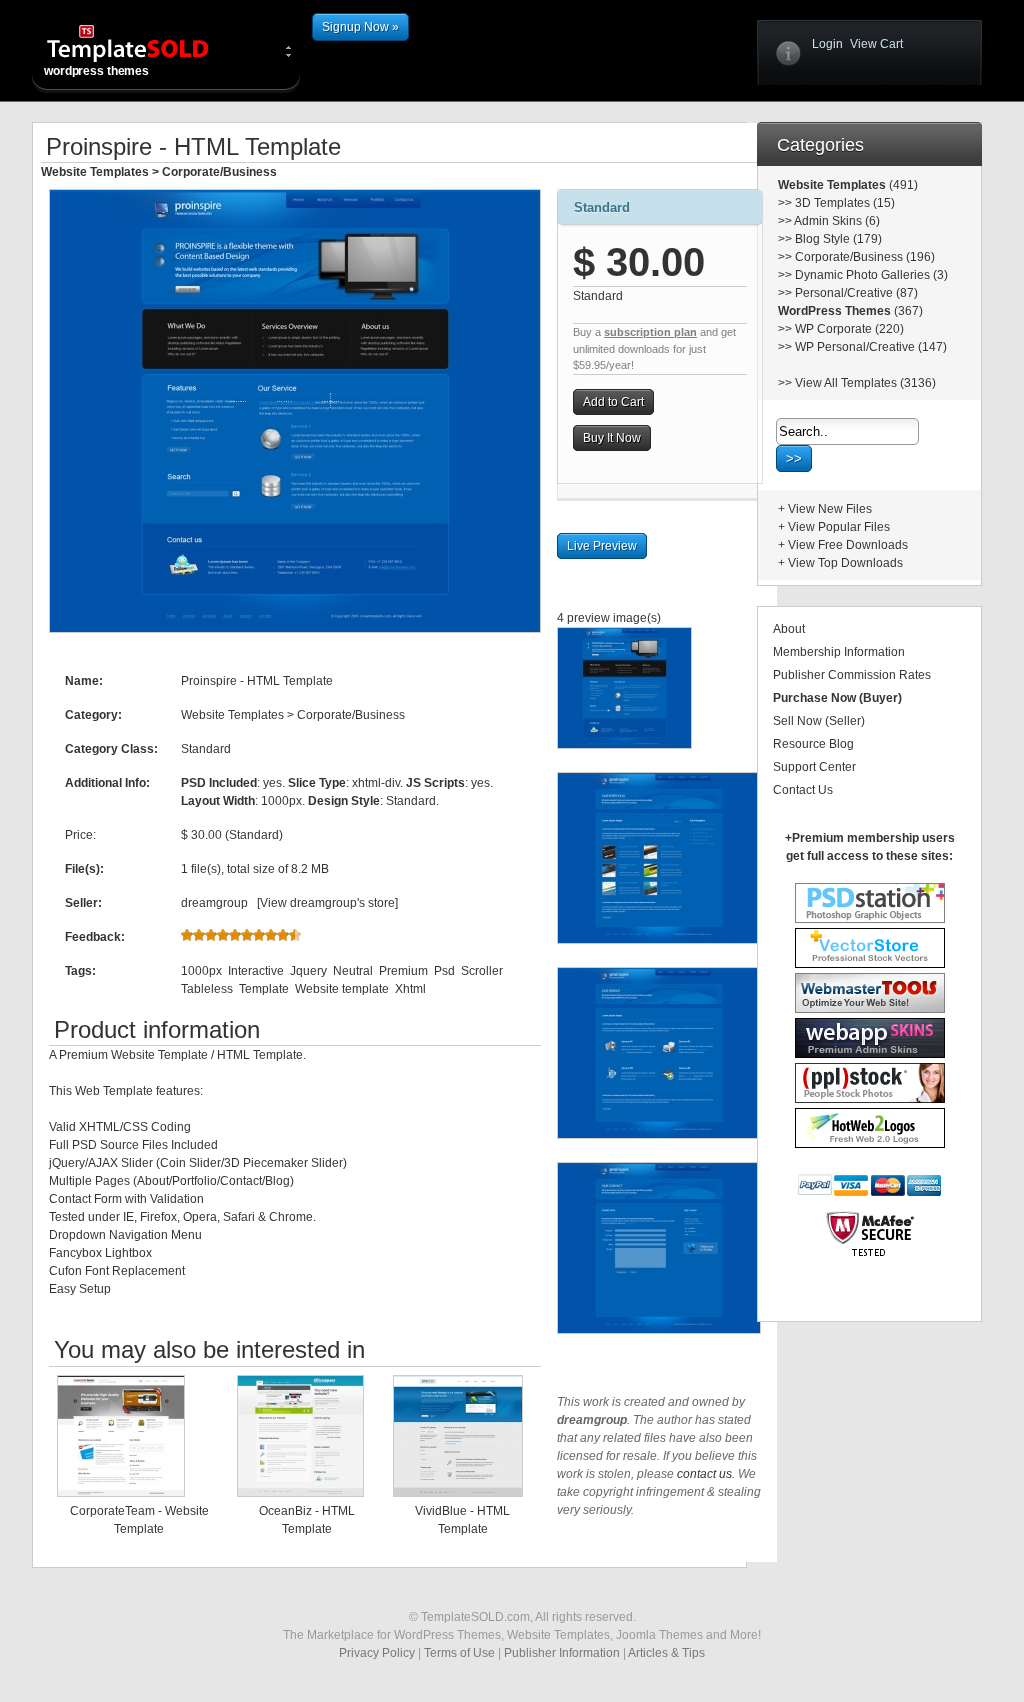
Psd (444, 971)
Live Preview (602, 546)
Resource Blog (813, 744)
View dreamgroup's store (327, 903)
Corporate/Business (219, 172)
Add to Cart (613, 402)
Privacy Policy (377, 1653)
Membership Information (839, 652)
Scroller (482, 971)
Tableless (207, 989)
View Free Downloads (848, 545)
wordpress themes (96, 71)
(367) (907, 311)
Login (827, 44)
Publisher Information (562, 1653)
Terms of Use (459, 1653)
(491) (902, 185)
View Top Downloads (845, 563)
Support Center (814, 767)
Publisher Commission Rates (852, 675)
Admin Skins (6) (837, 221)
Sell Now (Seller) (819, 721)
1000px (201, 971)
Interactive (256, 971)
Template (264, 989)
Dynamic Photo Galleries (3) (871, 275)
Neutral (353, 971)
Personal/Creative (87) (856, 293)
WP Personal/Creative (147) (871, 347)
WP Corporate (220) (849, 329)
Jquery (308, 971)
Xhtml (410, 989)
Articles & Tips (666, 1653)
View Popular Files (839, 527)
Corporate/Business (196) (865, 257)
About (789, 629)
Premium (403, 971)
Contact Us (803, 790)
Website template (342, 989)
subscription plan (650, 332)
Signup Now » (360, 27)
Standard (602, 207)
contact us (704, 1474)
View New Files (830, 509)
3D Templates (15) (845, 203)
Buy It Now (612, 438)
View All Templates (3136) (865, 383)
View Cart (876, 44)
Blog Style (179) (838, 239)
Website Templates (95, 172)
